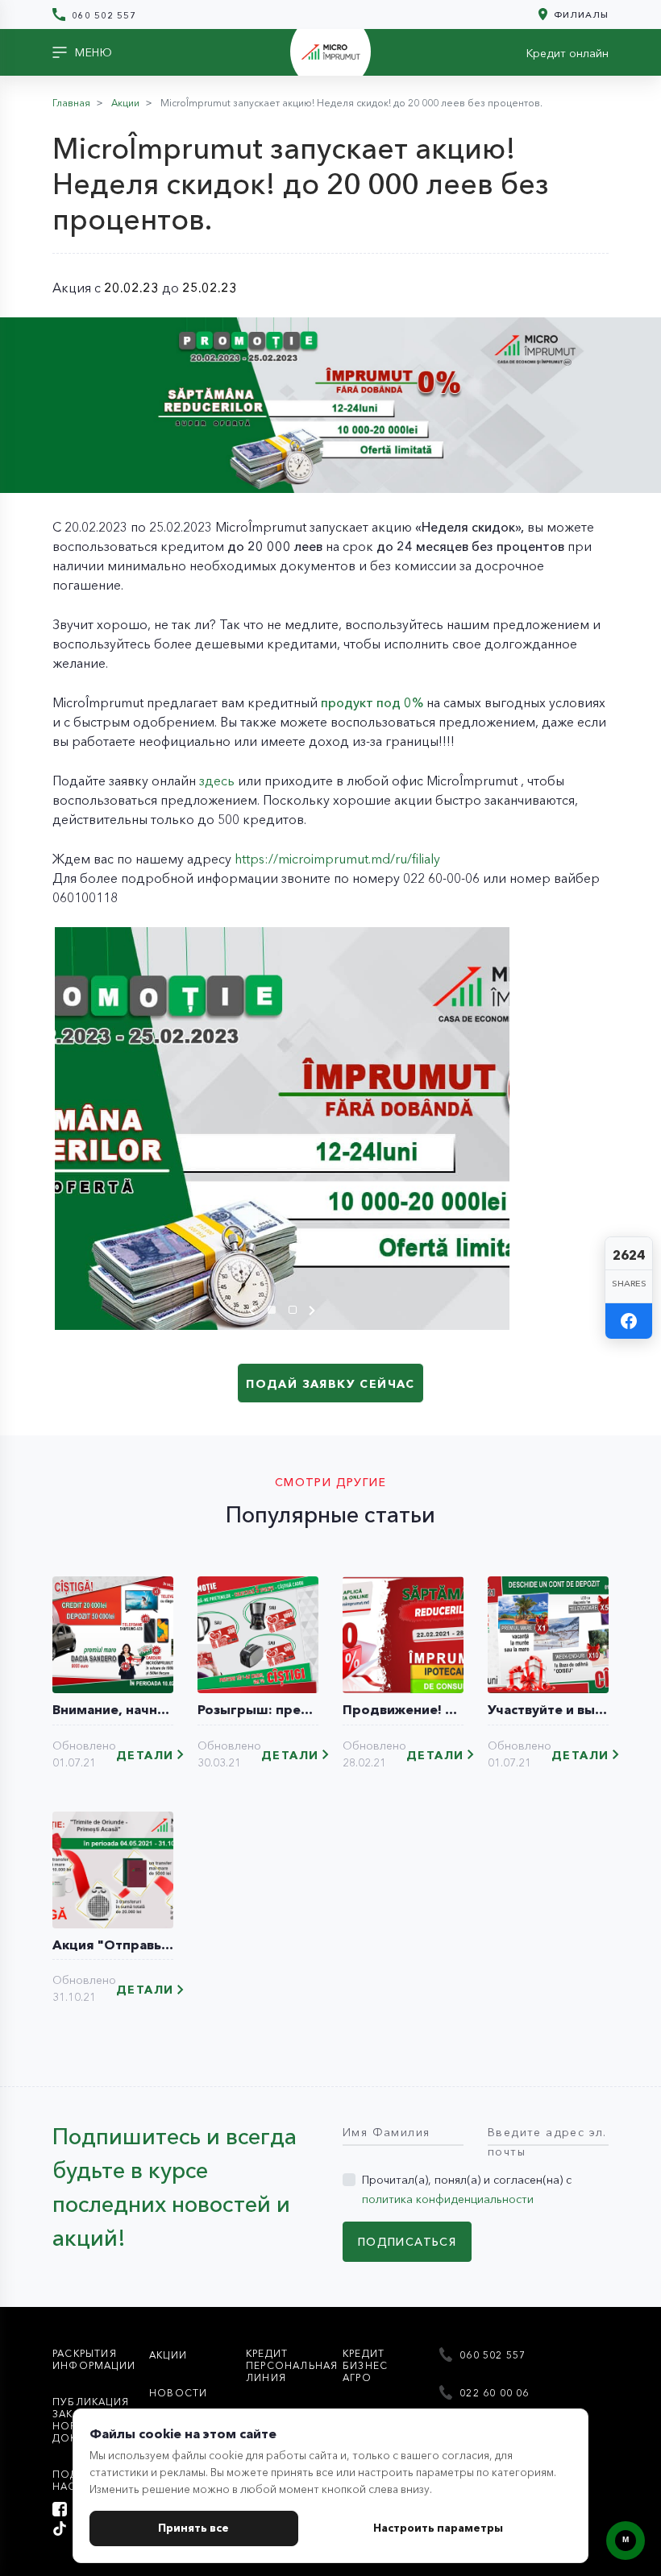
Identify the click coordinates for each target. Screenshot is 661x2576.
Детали (145, 1756)
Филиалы (580, 14)
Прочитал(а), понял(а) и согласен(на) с (467, 2189)
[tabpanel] (282, 1129)
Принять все (193, 2528)
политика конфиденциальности (448, 2199)
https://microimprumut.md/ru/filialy (337, 859)
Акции (125, 103)
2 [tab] (297, 1312)
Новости (178, 2393)
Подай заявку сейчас (330, 1384)
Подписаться (407, 2242)
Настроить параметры (438, 2528)
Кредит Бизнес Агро (365, 2365)
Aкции (168, 2355)
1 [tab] (276, 1312)
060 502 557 (102, 15)
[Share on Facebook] (629, 1321)
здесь (217, 781)
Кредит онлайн (567, 53)
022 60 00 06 (493, 2393)
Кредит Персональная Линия (292, 2365)
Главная (71, 103)
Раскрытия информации (94, 2359)
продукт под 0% (372, 702)
